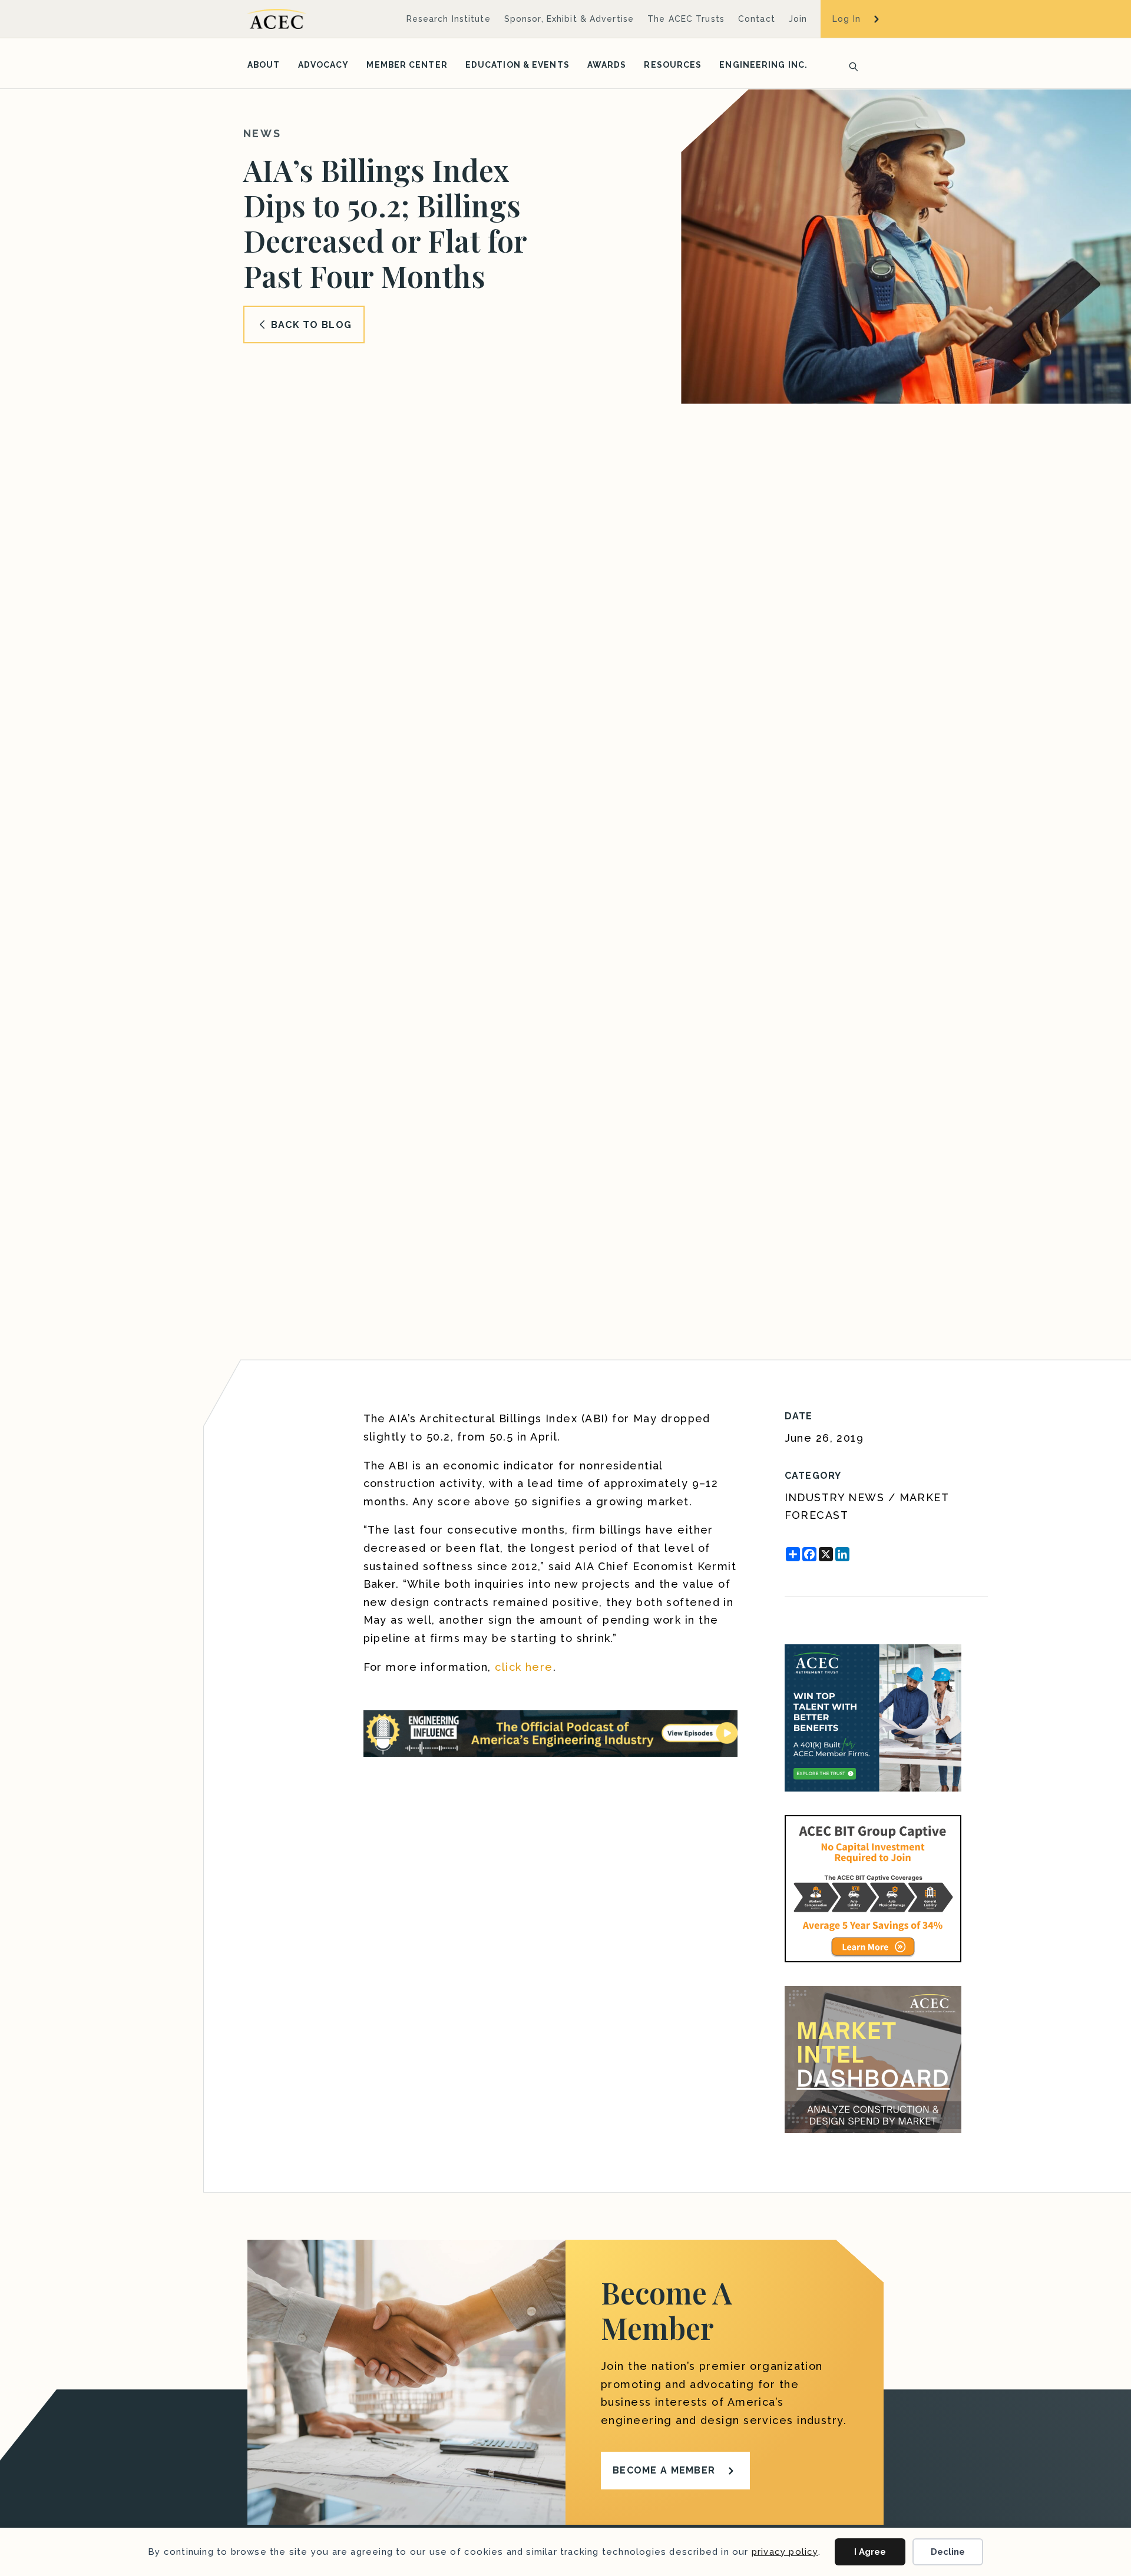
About (264, 65)
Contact (757, 19)
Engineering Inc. (763, 65)
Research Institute (449, 19)
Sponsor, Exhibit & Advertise (569, 19)
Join (798, 19)
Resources (673, 65)
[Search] (850, 65)
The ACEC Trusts (686, 19)
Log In (846, 19)
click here (524, 1667)
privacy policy (785, 2552)
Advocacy (324, 65)
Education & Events (517, 65)
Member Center (407, 65)
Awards (607, 65)
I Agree (870, 2552)
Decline (948, 2552)
